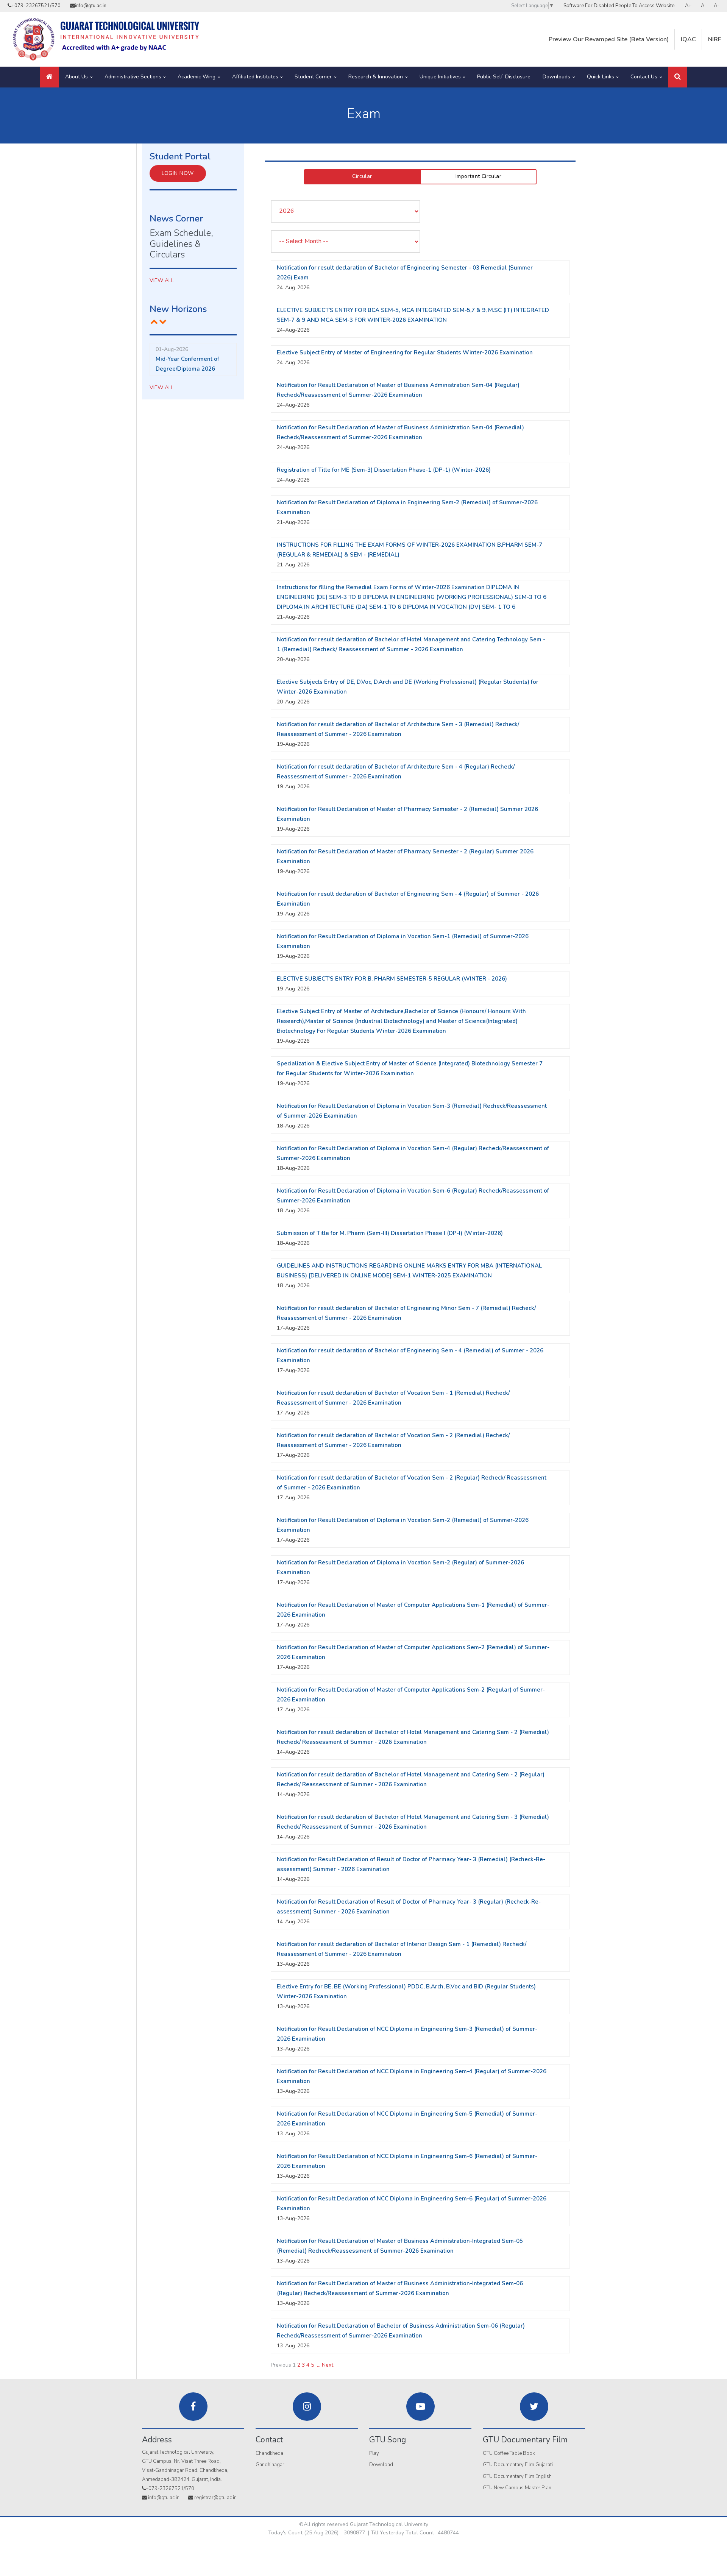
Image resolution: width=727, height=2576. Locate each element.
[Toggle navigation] (678, 77)
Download (381, 2465)
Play (374, 2453)
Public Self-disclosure (504, 77)
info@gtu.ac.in (91, 6)
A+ (688, 6)
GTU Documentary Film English (517, 2476)
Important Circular (478, 176)
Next (328, 2365)
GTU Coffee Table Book (509, 2453)
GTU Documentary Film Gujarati (518, 2465)
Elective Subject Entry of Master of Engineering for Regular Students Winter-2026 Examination (405, 352)
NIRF (715, 39)
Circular (362, 176)
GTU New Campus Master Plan (517, 2488)
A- (717, 6)
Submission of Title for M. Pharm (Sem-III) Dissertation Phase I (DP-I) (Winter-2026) (390, 1233)
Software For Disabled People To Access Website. (619, 6)
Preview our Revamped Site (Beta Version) (609, 39)
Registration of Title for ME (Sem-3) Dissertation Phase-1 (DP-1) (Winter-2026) (384, 470)
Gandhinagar (270, 2465)
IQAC (688, 39)
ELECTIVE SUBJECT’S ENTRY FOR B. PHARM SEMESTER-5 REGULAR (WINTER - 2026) (392, 979)
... (319, 2365)
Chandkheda (269, 2453)
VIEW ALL (162, 280)
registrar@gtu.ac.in (215, 2498)
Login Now (178, 173)
